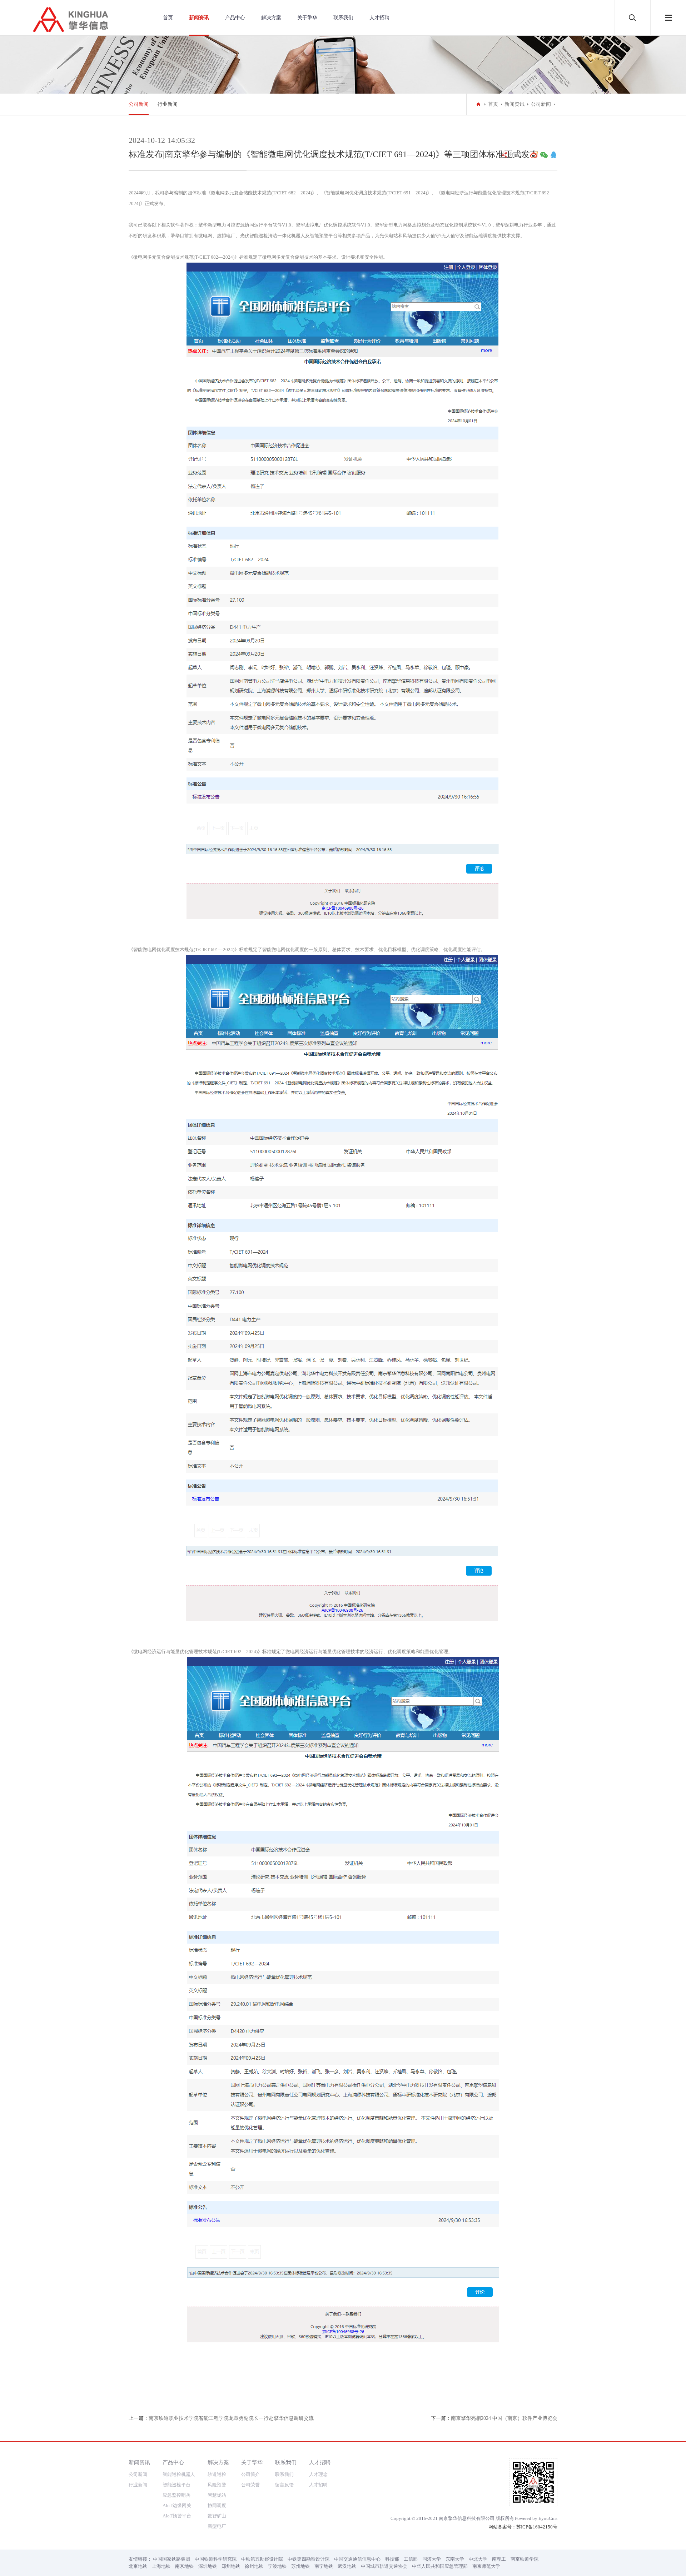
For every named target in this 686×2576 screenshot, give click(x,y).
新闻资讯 (199, 18)
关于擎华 (307, 18)
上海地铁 (161, 2566)
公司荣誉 (250, 2485)
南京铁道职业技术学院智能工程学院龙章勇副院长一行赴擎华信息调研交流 (231, 2418)
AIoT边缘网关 (177, 2505)
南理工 (499, 2559)
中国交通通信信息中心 (357, 2559)
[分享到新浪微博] (534, 155)
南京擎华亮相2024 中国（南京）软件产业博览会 (504, 2418)
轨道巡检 (217, 2474)
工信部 (411, 2559)
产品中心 (235, 18)
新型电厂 (217, 2526)
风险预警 (217, 2485)
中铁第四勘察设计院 (309, 2559)
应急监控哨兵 (177, 2495)
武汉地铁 (347, 2566)
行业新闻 (168, 104)
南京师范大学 (486, 2566)
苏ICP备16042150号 (537, 2527)
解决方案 (271, 18)
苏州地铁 (300, 2566)
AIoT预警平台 (177, 2516)
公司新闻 (139, 104)
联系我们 (343, 18)
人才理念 (318, 2474)
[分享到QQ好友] (553, 155)
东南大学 (455, 2559)
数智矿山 (217, 2516)
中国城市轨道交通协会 (384, 2566)
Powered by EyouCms (536, 2518)
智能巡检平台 (177, 2485)
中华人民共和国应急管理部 (440, 2566)
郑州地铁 (231, 2566)
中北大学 (478, 2559)
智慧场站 (217, 2495)
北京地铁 (138, 2566)
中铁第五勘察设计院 (262, 2559)
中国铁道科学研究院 (216, 2559)
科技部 (392, 2559)
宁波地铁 (277, 2566)
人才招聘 (379, 18)
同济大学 (432, 2559)
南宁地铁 (324, 2566)
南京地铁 (184, 2566)
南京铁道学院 (525, 2559)
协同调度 (217, 2505)
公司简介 (250, 2474)
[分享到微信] (544, 155)
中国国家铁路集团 (171, 2559)
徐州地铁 (254, 2566)
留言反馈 (284, 2485)
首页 (168, 18)
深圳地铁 (208, 2566)
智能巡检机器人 (179, 2474)
